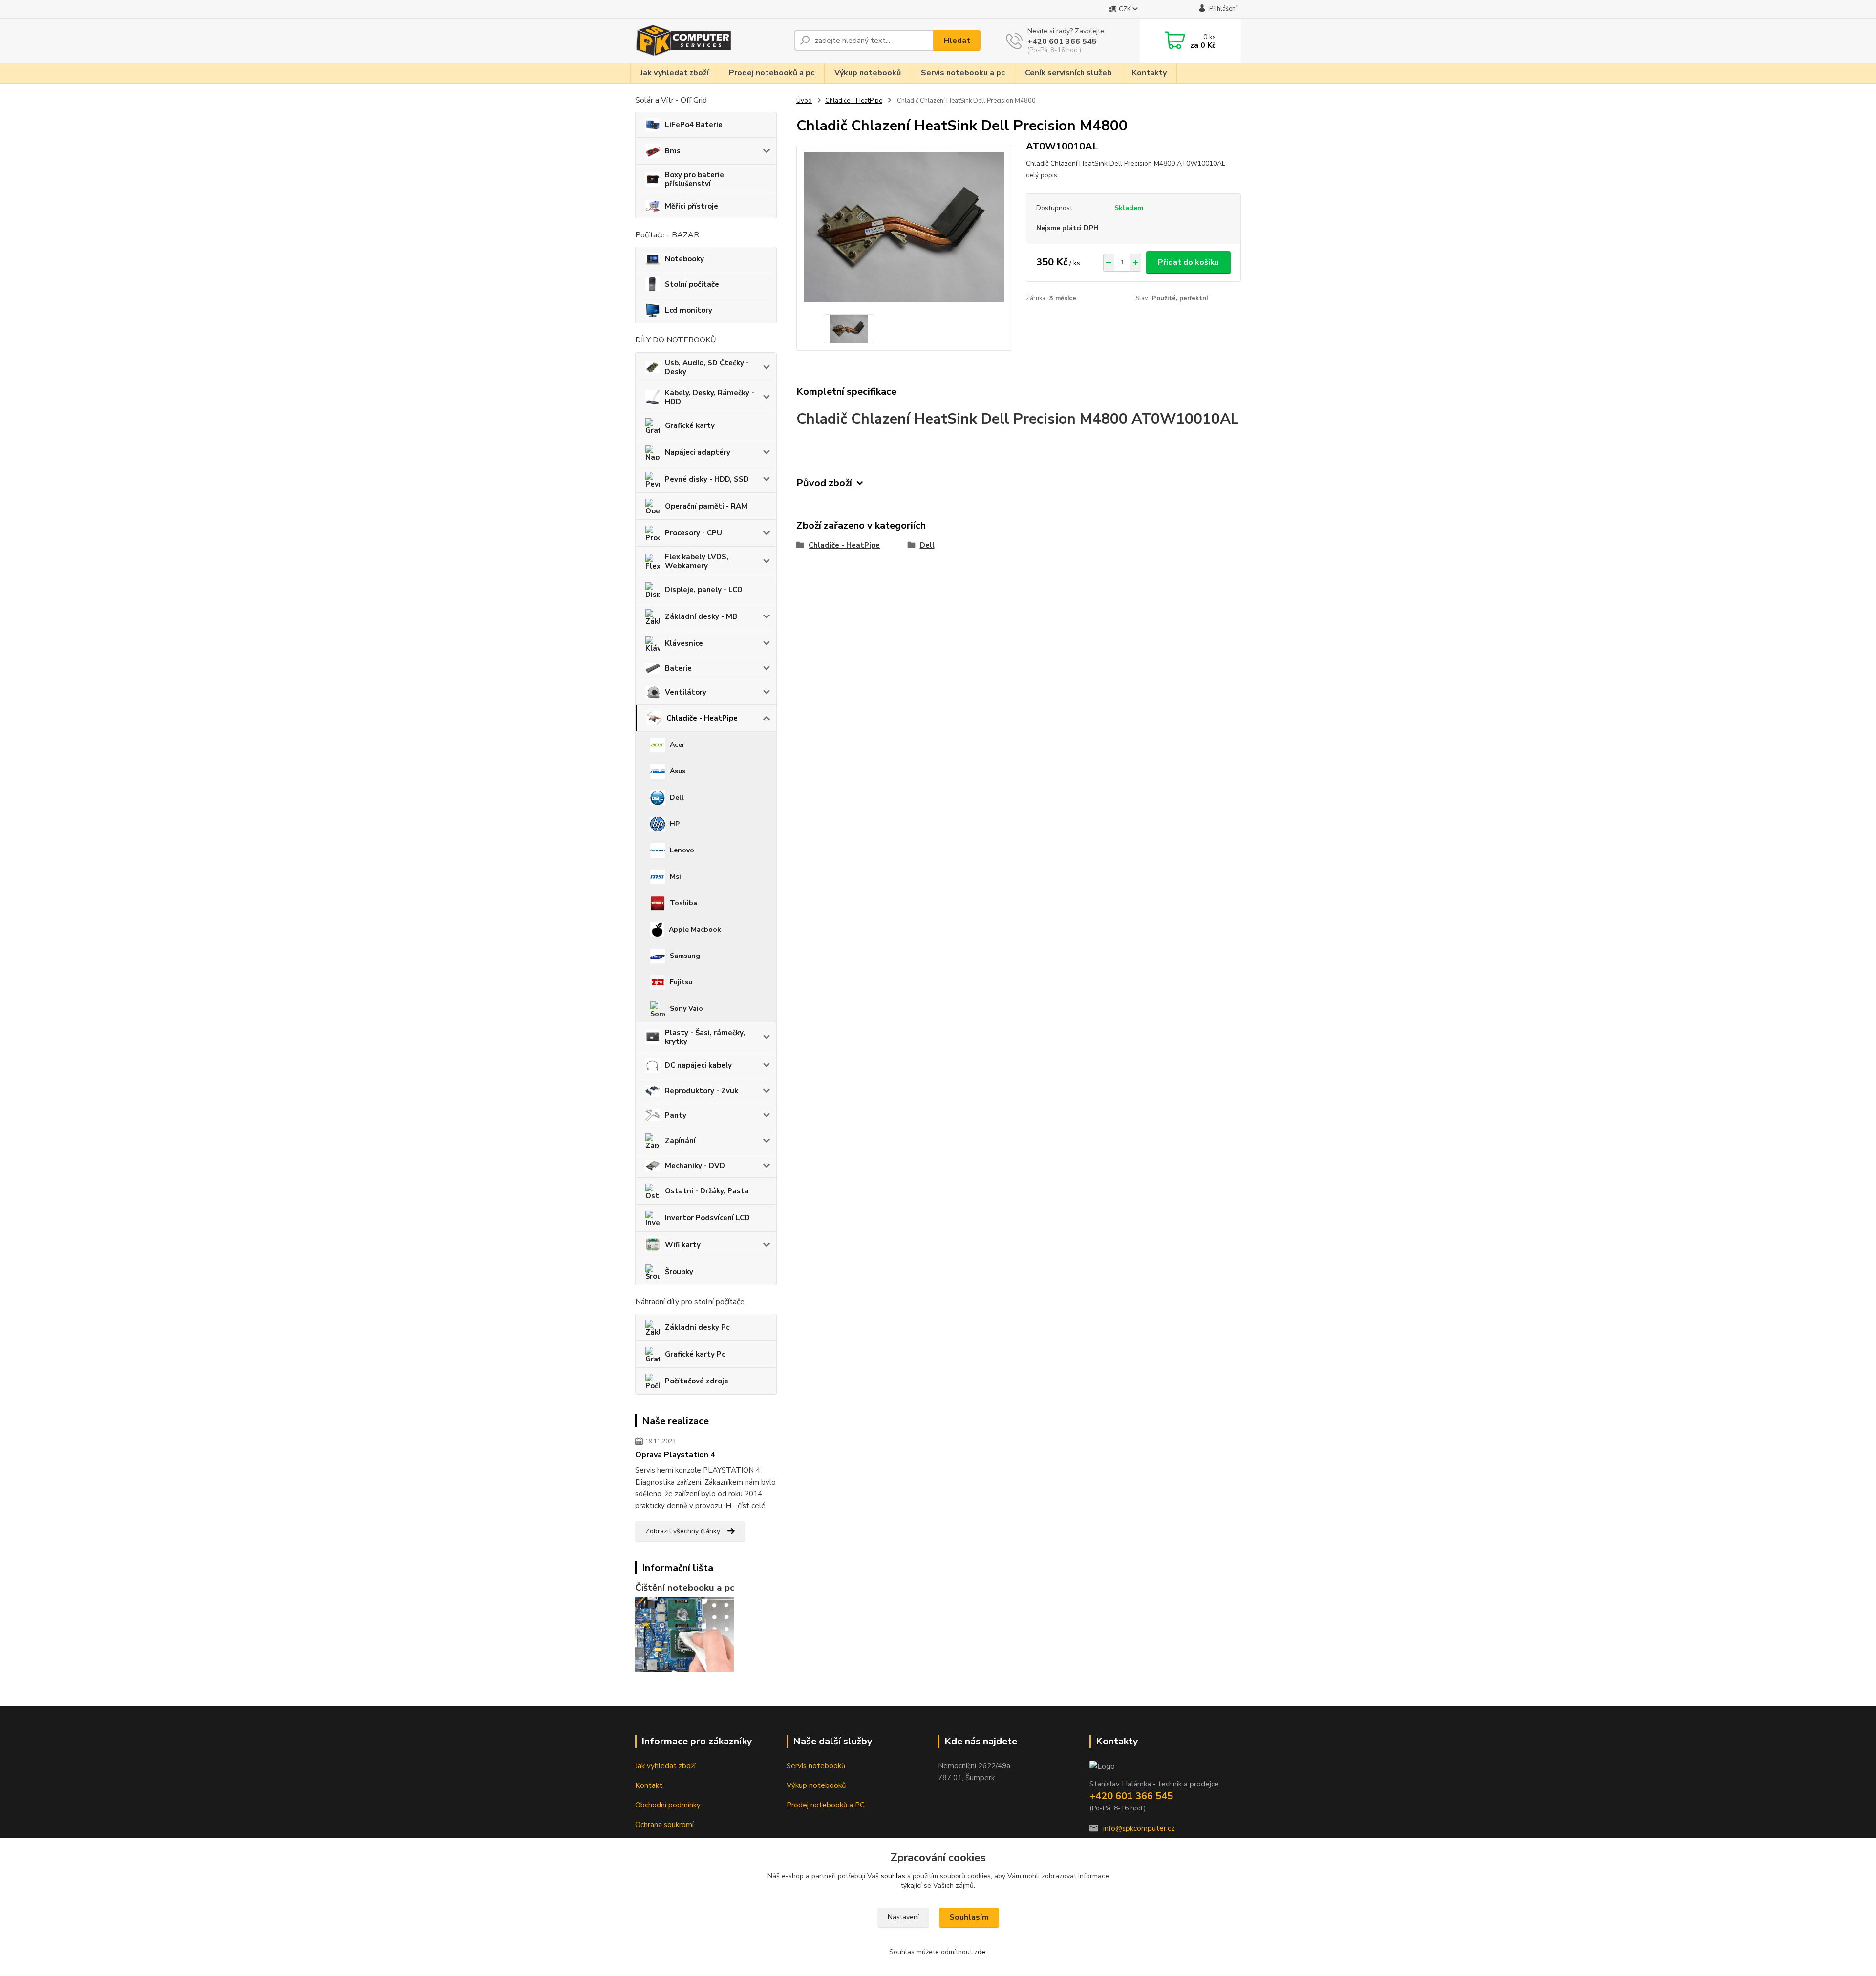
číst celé (752, 1506)
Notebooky (684, 259)
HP (675, 824)
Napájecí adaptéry (698, 452)
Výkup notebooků (868, 73)
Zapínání (680, 1141)
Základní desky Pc (697, 1327)
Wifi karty (683, 1245)
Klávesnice (684, 643)
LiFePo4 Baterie (694, 125)
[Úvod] (711, 41)
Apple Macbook (695, 929)
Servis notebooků (816, 1766)
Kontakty (1149, 73)
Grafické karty (690, 425)
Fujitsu (681, 982)
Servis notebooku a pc (963, 73)
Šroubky (679, 1272)
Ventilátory (686, 692)
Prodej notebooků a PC (826, 1805)
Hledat (957, 41)
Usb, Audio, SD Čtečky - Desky (707, 367)
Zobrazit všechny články (683, 1531)
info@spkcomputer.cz (1139, 1828)
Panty (676, 1115)
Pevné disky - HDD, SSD (707, 479)
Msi (675, 877)
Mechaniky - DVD (695, 1166)
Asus (678, 771)
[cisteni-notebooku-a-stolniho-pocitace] (684, 1634)
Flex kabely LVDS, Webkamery (697, 561)
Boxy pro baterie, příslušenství (695, 179)
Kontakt (649, 1785)
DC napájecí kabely (698, 1065)
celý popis (1042, 175)
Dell (677, 797)
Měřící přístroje (692, 206)
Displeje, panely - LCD (704, 590)
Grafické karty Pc (695, 1354)
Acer (677, 745)
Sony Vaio (686, 1009)
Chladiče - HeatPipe (702, 718)
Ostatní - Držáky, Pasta (707, 1191)
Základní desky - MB (701, 616)
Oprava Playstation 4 (675, 1455)
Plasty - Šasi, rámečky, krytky (705, 1037)
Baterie (678, 668)
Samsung (685, 956)
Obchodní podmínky (668, 1805)
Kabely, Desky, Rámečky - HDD (710, 397)
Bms (673, 151)
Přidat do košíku (1188, 262)
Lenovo (682, 850)
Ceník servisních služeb (1068, 73)
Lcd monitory (689, 310)
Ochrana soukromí (664, 1825)
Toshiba (683, 903)
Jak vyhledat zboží (675, 73)
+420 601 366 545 (1062, 42)
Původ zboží (824, 483)
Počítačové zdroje (697, 1381)
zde (980, 1952)
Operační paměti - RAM (706, 506)
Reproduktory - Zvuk (702, 1091)
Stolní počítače (692, 284)
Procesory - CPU (693, 533)
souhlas (893, 1876)
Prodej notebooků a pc (772, 73)
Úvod (804, 101)
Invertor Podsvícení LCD (707, 1218)
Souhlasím (969, 1917)
